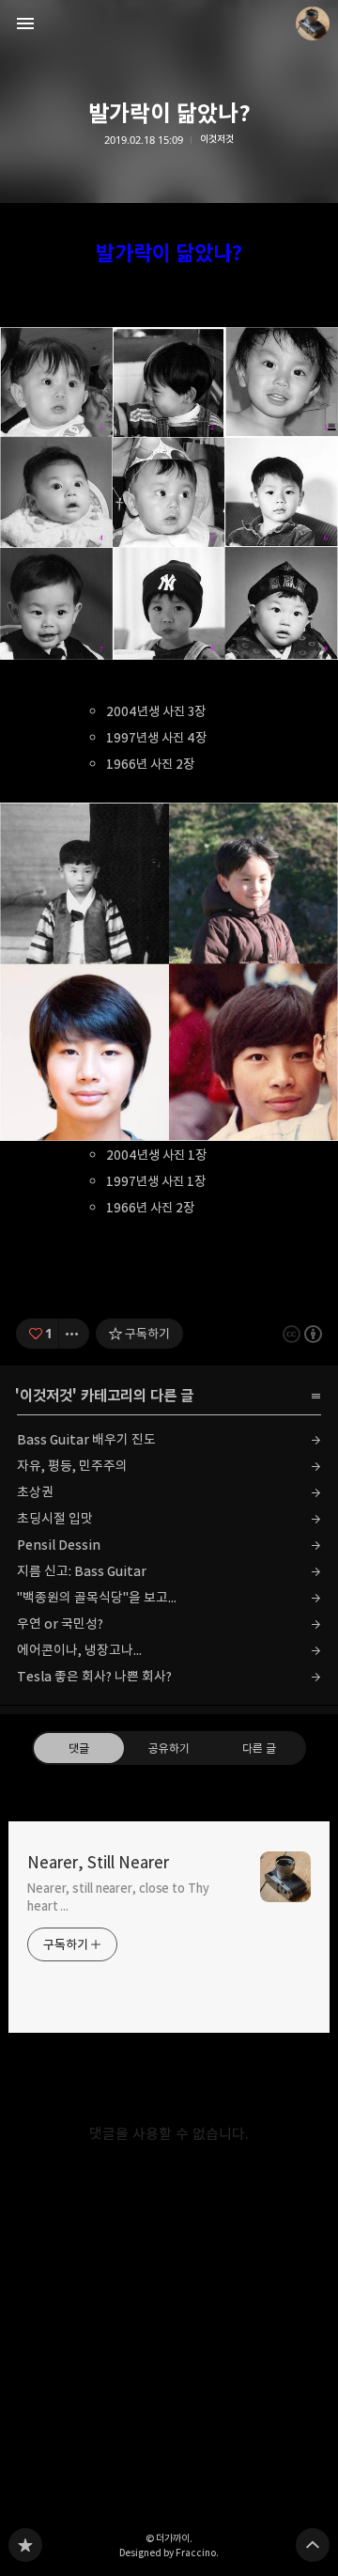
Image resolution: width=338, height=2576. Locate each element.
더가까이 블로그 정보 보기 (313, 23)
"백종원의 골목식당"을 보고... (97, 1597)
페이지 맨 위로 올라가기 (313, 2545)
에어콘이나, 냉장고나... (79, 1650)
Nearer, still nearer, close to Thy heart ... (118, 1897)
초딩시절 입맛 (55, 1518)
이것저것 (217, 140)
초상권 (35, 1492)
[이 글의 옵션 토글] (74, 1334)
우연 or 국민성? (60, 1624)
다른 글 (259, 1748)
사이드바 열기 (25, 23)
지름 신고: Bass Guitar (82, 1571)
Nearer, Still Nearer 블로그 (25, 2545)
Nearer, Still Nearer (98, 1863)
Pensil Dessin (59, 1545)
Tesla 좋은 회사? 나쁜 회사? (94, 1676)
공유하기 (169, 1748)
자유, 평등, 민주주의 (72, 1466)
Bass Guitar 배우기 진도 (86, 1439)
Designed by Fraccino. (169, 2553)
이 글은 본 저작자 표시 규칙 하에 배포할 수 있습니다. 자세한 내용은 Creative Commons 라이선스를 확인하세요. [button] (302, 1334)
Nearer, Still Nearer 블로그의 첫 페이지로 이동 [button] (169, 23)
